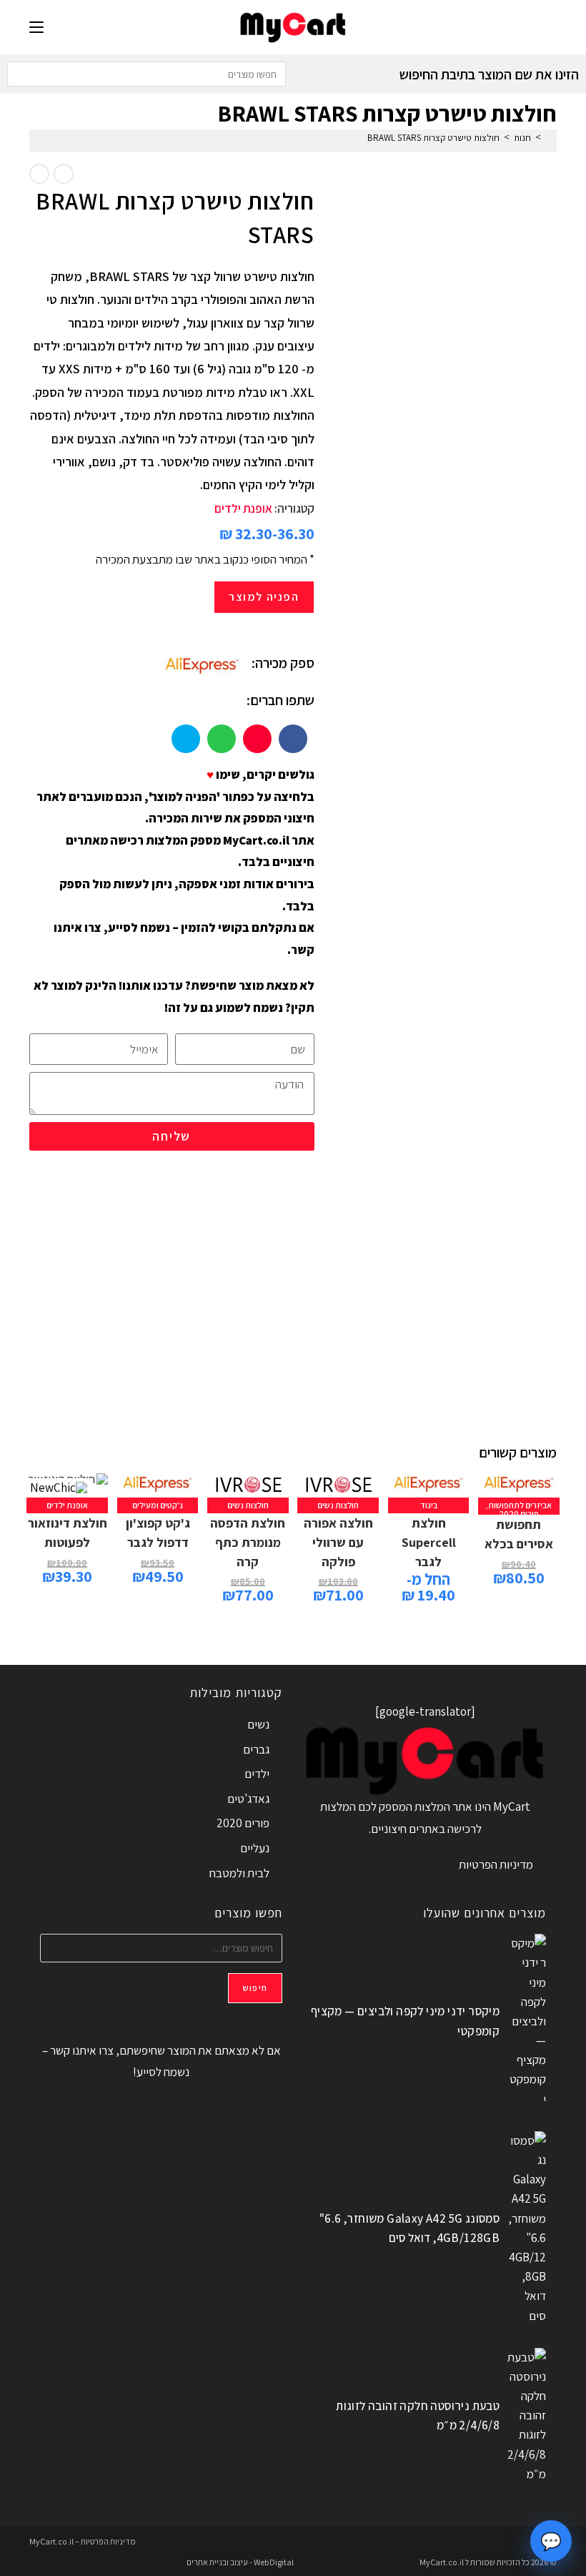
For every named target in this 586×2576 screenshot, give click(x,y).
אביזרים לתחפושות (520, 1505)
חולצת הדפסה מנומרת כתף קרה (248, 1542)
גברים (256, 1749)
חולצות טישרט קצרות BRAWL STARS (433, 138)
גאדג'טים (248, 1799)
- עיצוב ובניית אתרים (219, 2562)
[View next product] (39, 174)
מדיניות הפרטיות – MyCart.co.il (83, 2541)
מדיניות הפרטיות (496, 1864)
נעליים (255, 1848)
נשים (258, 1724)
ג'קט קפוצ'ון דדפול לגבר (158, 1533)
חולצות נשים (338, 1505)
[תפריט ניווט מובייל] (36, 27)
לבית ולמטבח (239, 1873)
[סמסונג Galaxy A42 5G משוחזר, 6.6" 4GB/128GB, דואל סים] (526, 2228)
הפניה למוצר (264, 597)
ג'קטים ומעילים (158, 1505)
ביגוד (429, 1505)
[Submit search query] (21, 74)
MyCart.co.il (442, 2562)
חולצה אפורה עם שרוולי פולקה (338, 1542)
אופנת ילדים (243, 508)
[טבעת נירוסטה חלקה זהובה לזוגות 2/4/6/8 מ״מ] (526, 2416)
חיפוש (255, 1988)
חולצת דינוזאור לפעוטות (68, 1533)
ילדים (257, 1774)
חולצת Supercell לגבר (429, 1542)
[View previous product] (64, 174)
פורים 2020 (519, 1514)
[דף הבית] (549, 138)
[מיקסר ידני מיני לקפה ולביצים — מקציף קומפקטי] (526, 2021)
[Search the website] (146, 73)
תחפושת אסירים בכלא (519, 1534)
